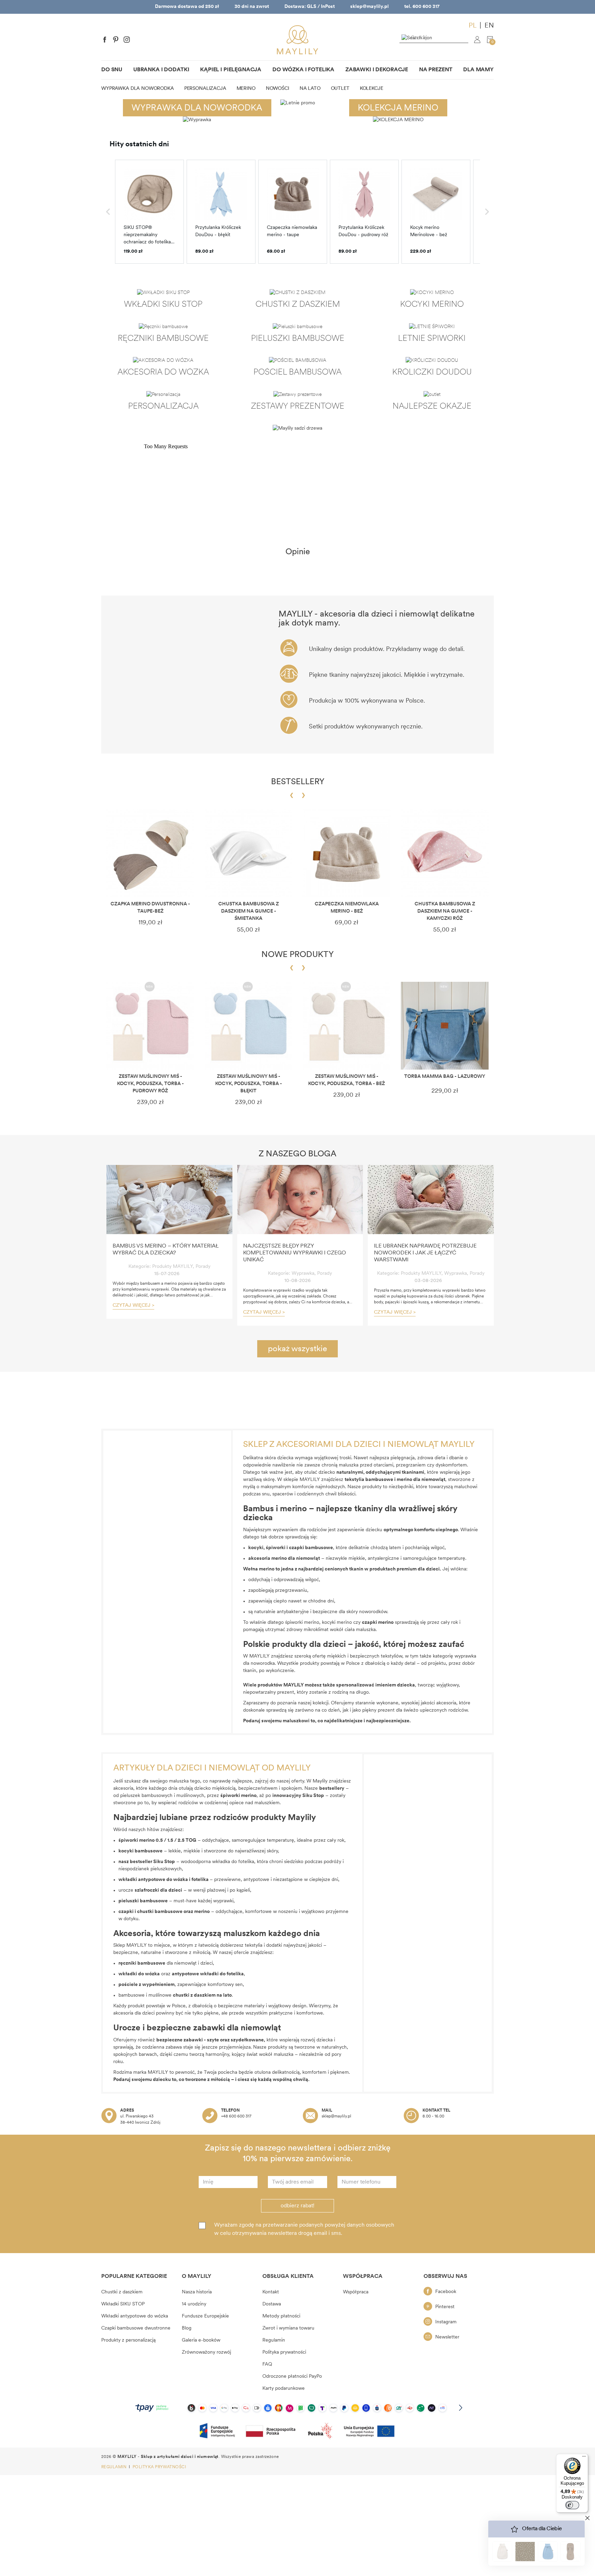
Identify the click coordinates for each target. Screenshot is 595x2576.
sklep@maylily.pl (369, 7)
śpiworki (276, 1548)
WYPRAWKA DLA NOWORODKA (197, 108)
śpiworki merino (302, 1623)
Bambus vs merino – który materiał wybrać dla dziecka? (166, 1250)
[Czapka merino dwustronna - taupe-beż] (150, 853)
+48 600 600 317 (236, 2116)
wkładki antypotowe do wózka (153, 1880)
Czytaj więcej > (133, 1306)
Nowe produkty (297, 955)
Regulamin (274, 2340)
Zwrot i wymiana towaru (288, 2328)
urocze (150, 1890)
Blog (187, 2328)
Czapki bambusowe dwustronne (136, 2328)
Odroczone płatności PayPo (292, 2377)
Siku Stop (164, 1862)
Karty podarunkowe (284, 2389)
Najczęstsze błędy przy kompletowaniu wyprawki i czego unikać (295, 1253)
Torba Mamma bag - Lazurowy (445, 1077)
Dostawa (272, 2304)
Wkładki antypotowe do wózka (135, 2316)
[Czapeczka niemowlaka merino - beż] (347, 853)
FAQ (267, 2364)
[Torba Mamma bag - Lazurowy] (445, 1026)
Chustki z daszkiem (122, 2292)
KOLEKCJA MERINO (398, 108)
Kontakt (271, 2292)
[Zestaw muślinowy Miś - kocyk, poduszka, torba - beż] (347, 1026)
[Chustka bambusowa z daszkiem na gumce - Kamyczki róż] (445, 853)
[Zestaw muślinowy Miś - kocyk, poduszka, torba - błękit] (248, 1026)
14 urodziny (194, 2304)
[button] (108, 212)
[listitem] (149, 212)
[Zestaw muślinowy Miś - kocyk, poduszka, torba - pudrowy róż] (150, 1026)
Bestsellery (298, 782)
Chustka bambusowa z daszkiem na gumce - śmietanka (249, 911)
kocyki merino (337, 1623)
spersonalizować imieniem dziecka (375, 1685)
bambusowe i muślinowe (167, 1995)
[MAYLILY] (297, 40)
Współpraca (356, 2292)
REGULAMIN (114, 2467)
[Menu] (584, 2458)
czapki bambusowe (311, 1548)
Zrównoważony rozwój (206, 2352)
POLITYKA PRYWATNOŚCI (159, 2467)
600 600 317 (426, 7)
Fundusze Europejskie (205, 2316)
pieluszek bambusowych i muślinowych (162, 1796)
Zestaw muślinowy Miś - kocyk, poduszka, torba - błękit (249, 1084)
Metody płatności (281, 2316)
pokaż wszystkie (297, 1349)
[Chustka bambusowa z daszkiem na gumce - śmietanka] (248, 853)
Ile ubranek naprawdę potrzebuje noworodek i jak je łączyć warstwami (425, 1253)
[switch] (572, 2505)
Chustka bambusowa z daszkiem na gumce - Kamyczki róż (445, 911)
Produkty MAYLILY (173, 1267)
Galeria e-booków (201, 2340)
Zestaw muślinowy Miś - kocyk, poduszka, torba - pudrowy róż (150, 1084)
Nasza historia (197, 2292)
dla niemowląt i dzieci (166, 1963)
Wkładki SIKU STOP (123, 2304)
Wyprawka (303, 1274)
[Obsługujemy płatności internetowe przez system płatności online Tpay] (297, 2408)
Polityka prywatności (284, 2352)
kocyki (256, 1548)
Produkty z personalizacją (128, 2340)
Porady (203, 1267)
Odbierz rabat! (297, 2206)
